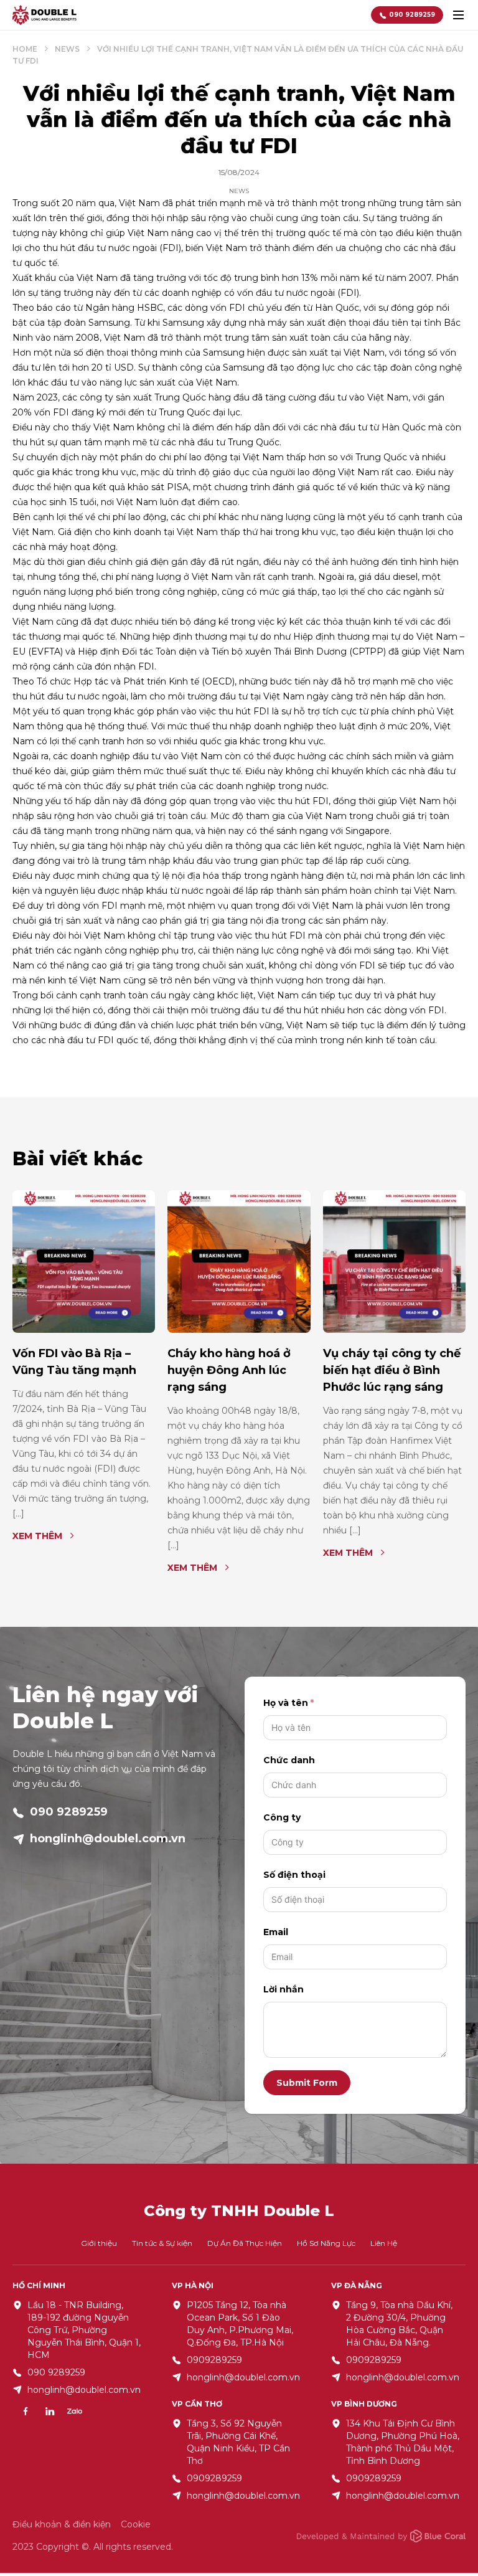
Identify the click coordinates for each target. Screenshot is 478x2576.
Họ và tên (286, 1703)
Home (25, 49)
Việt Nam (388, 397)
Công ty (282, 1817)
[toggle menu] (458, 15)
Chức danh (289, 1760)
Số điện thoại (294, 1875)
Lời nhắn (284, 1989)
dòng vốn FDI (215, 308)
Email (276, 1932)
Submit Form (307, 2083)
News (67, 49)
